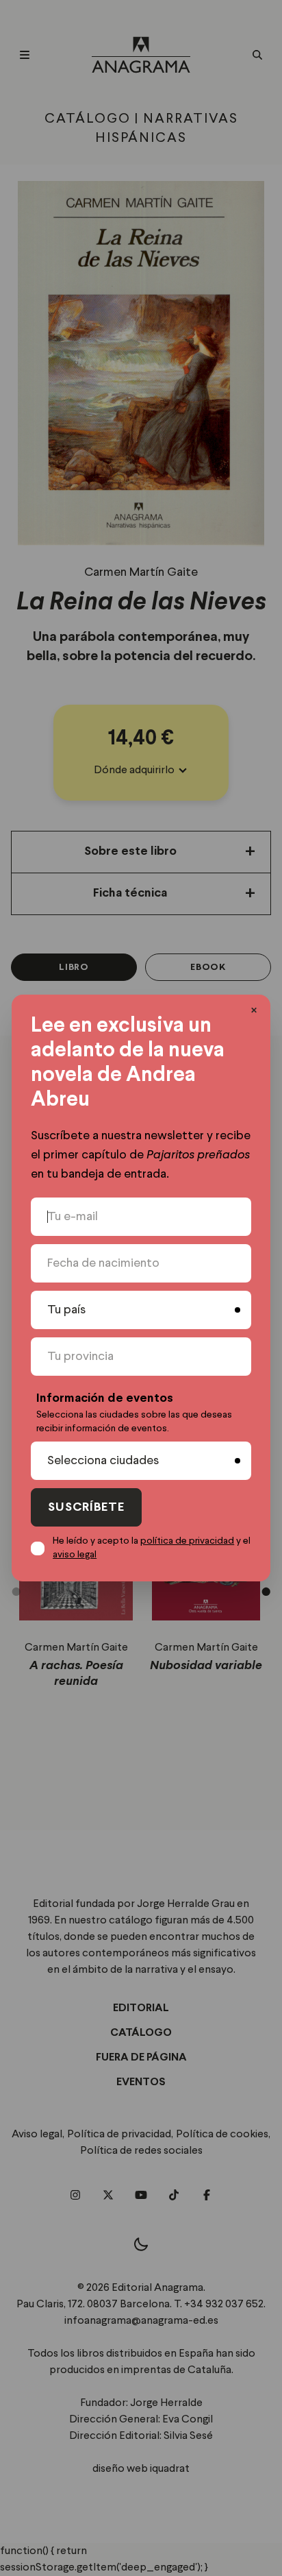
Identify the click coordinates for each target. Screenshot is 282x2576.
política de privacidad (187, 1541)
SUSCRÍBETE (86, 1508)
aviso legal (75, 1555)
